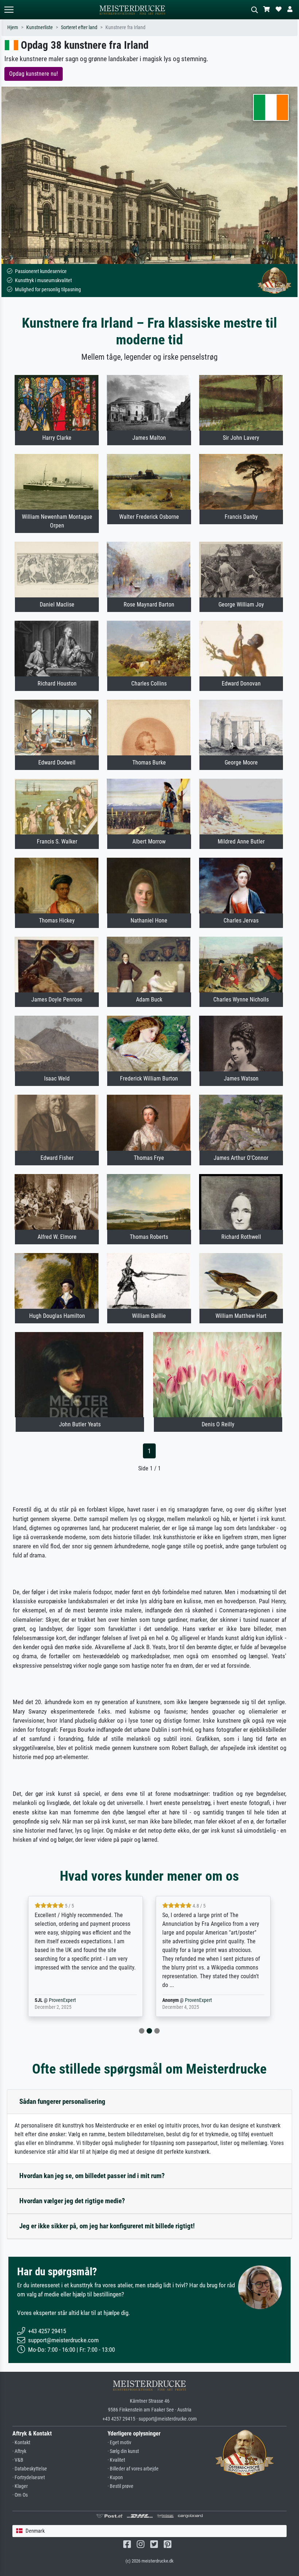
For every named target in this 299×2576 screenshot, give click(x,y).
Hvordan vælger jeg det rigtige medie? (72, 2201)
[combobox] (149, 2531)
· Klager (20, 2486)
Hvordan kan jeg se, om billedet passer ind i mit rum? (92, 2176)
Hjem (13, 27)
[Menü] (9, 10)
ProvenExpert (71, 2000)
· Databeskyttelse (30, 2469)
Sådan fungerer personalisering (62, 2101)
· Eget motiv (119, 2443)
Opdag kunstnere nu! (34, 74)
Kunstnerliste (40, 27)
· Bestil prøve (121, 2486)
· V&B (18, 2460)
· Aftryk (19, 2451)
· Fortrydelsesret (29, 2478)
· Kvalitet (116, 2460)
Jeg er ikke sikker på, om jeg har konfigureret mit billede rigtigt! (107, 2226)
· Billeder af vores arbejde (133, 2469)
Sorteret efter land (79, 27)
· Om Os (20, 2495)
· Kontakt (21, 2443)
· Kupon (115, 2478)
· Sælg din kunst (123, 2451)
